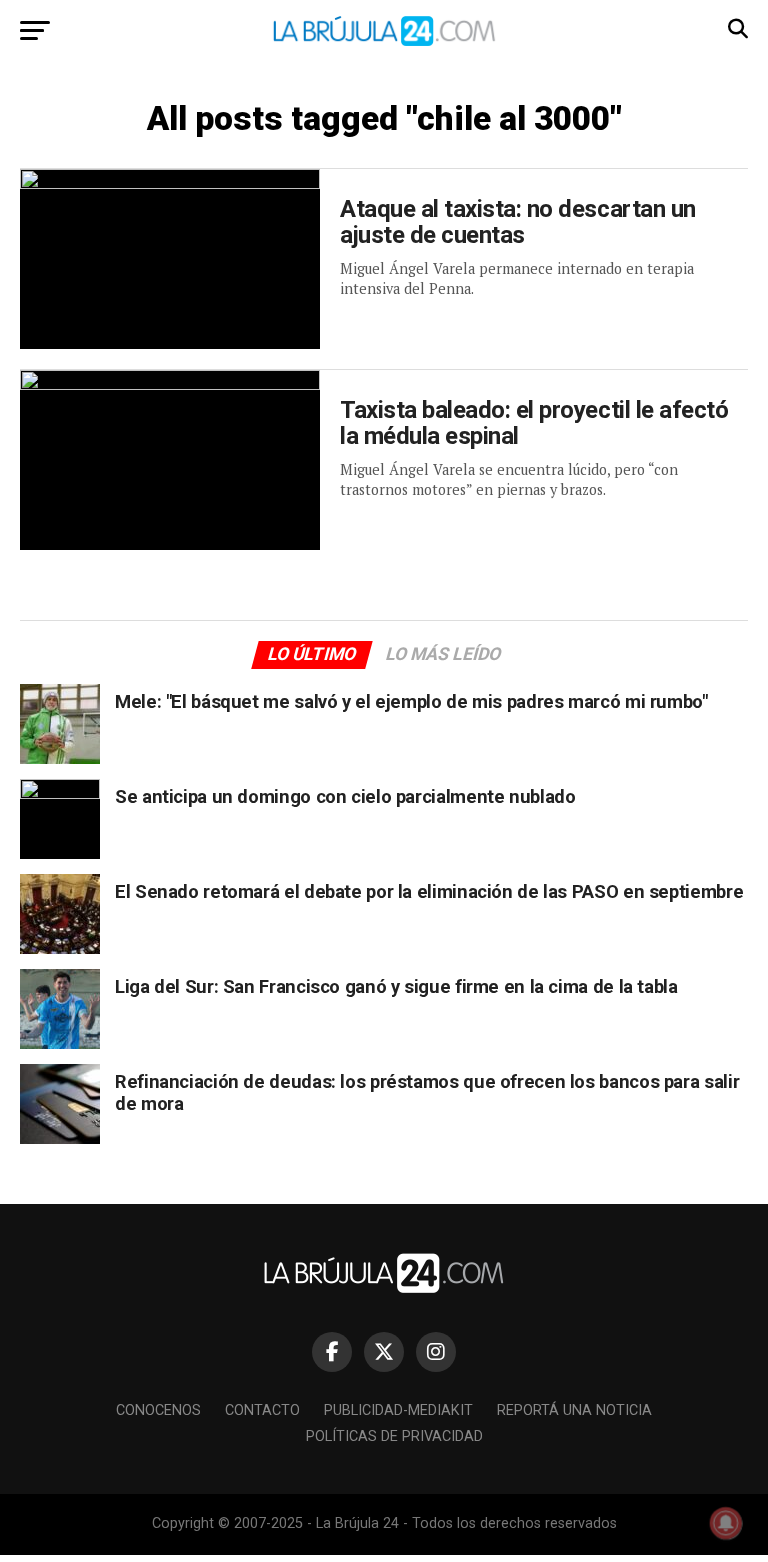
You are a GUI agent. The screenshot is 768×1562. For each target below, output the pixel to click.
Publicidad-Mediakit (398, 1410)
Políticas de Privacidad (394, 1436)
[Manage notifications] (726, 1523)
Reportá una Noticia (574, 1410)
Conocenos (158, 1410)
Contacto (262, 1410)
